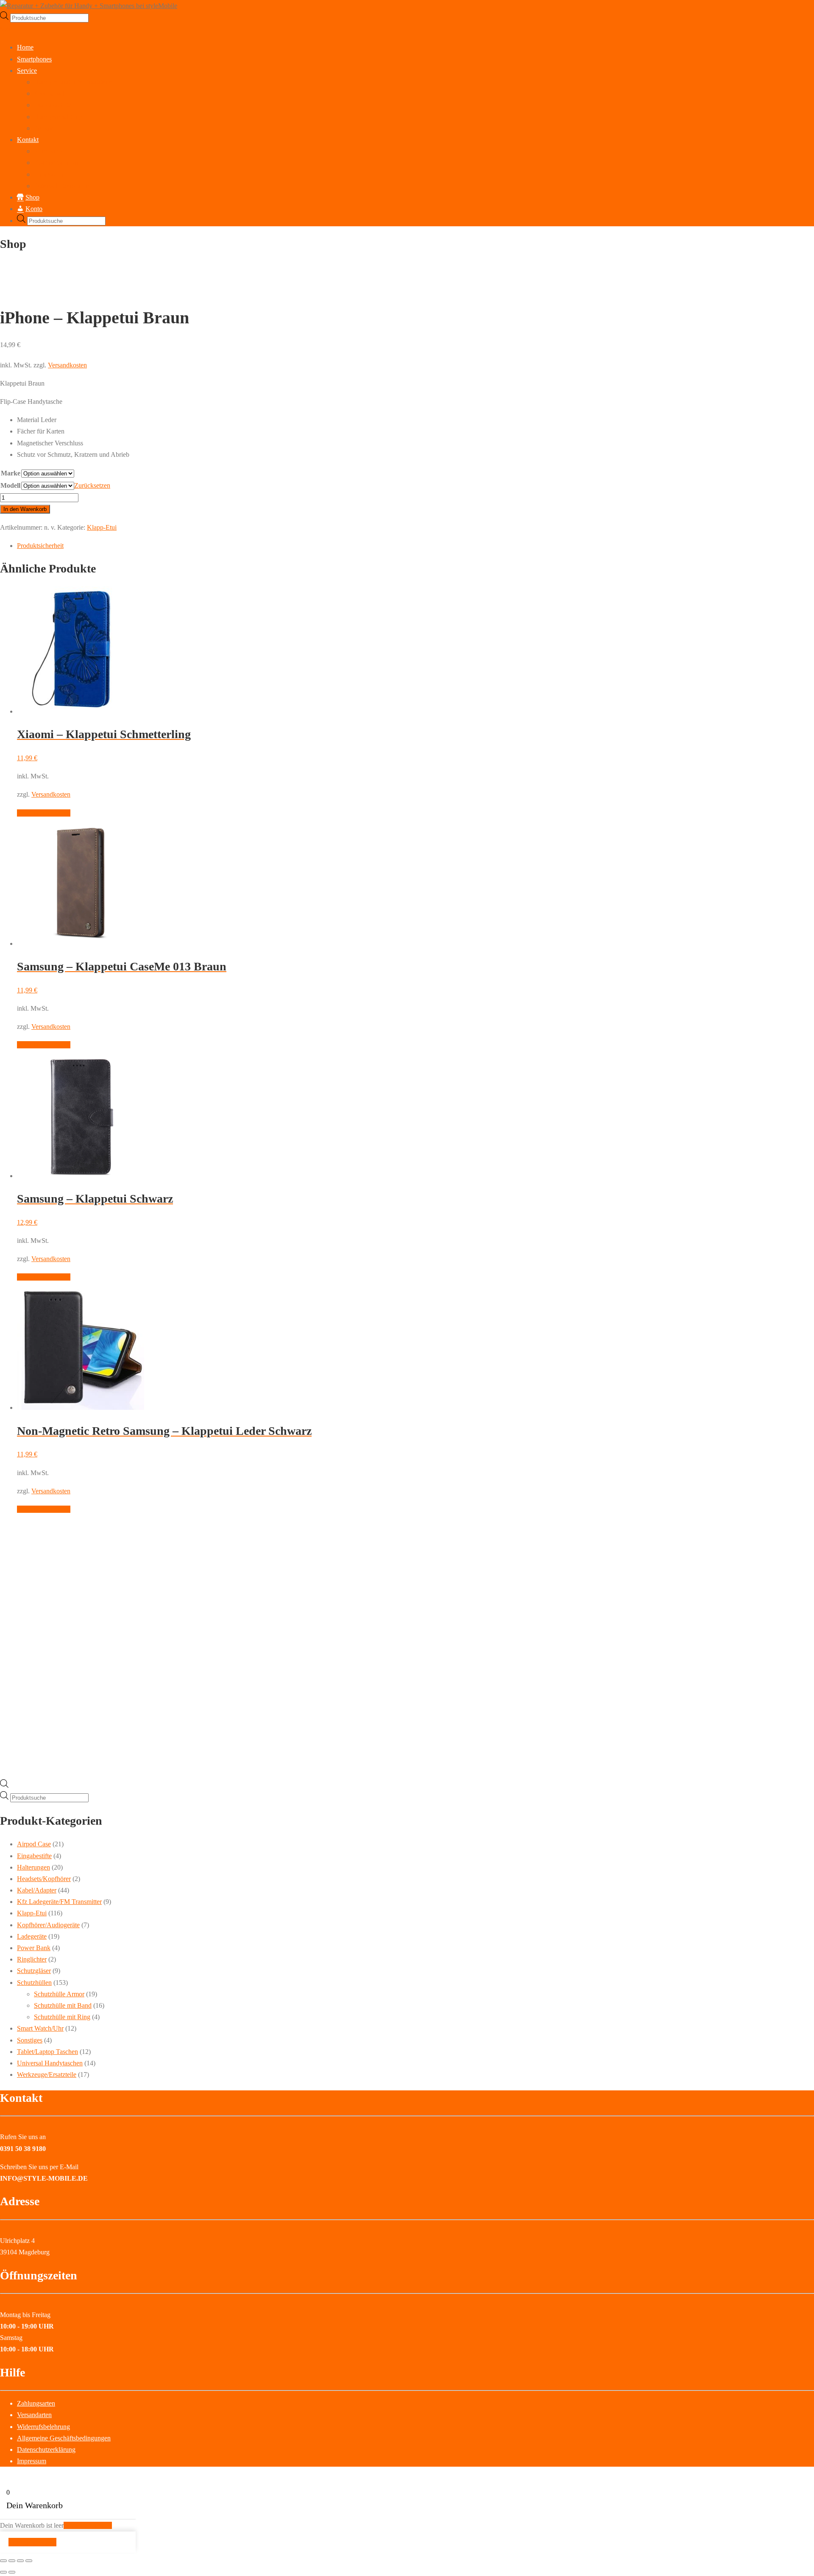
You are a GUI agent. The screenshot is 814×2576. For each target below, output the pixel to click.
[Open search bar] (4, 1785)
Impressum (49, 174)
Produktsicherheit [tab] (40, 546)
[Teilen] (20, 2561)
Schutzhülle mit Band (63, 2005)
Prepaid (44, 128)
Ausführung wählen (44, 813)
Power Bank (34, 1948)
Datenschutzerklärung (63, 186)
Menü (8, 29)
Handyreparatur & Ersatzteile (73, 82)
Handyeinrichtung (58, 117)
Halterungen (33, 1867)
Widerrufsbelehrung (43, 2427)
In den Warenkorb (25, 509)
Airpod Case (34, 1844)
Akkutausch (50, 93)
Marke (11, 473)
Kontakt (28, 140)
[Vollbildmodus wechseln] (12, 2561)
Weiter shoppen (32, 2542)
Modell (10, 485)
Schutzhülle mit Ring (62, 2017)
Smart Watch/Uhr (40, 2028)
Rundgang (48, 151)
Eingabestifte (34, 1856)
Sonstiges (30, 2040)
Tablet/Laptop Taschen (47, 2052)
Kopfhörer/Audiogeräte (48, 1925)
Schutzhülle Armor (59, 1994)
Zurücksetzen (92, 485)
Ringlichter (32, 1959)
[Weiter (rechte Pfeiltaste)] (12, 2572)
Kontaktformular (56, 163)
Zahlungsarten (36, 2403)
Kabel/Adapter (37, 1890)
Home (25, 47)
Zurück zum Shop (88, 2525)
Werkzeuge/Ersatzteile (47, 2074)
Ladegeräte (32, 1936)
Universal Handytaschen (50, 2063)
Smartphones (34, 59)
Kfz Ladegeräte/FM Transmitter (59, 1902)
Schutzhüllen (34, 1983)
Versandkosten (67, 365)
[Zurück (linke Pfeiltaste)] (3, 2572)
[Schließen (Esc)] (29, 2561)
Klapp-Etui (102, 527)
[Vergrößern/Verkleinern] (3, 2561)
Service (27, 71)
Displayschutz (53, 105)
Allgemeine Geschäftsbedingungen (64, 2438)
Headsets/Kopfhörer (44, 1879)
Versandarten (34, 2415)
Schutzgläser (34, 1971)
